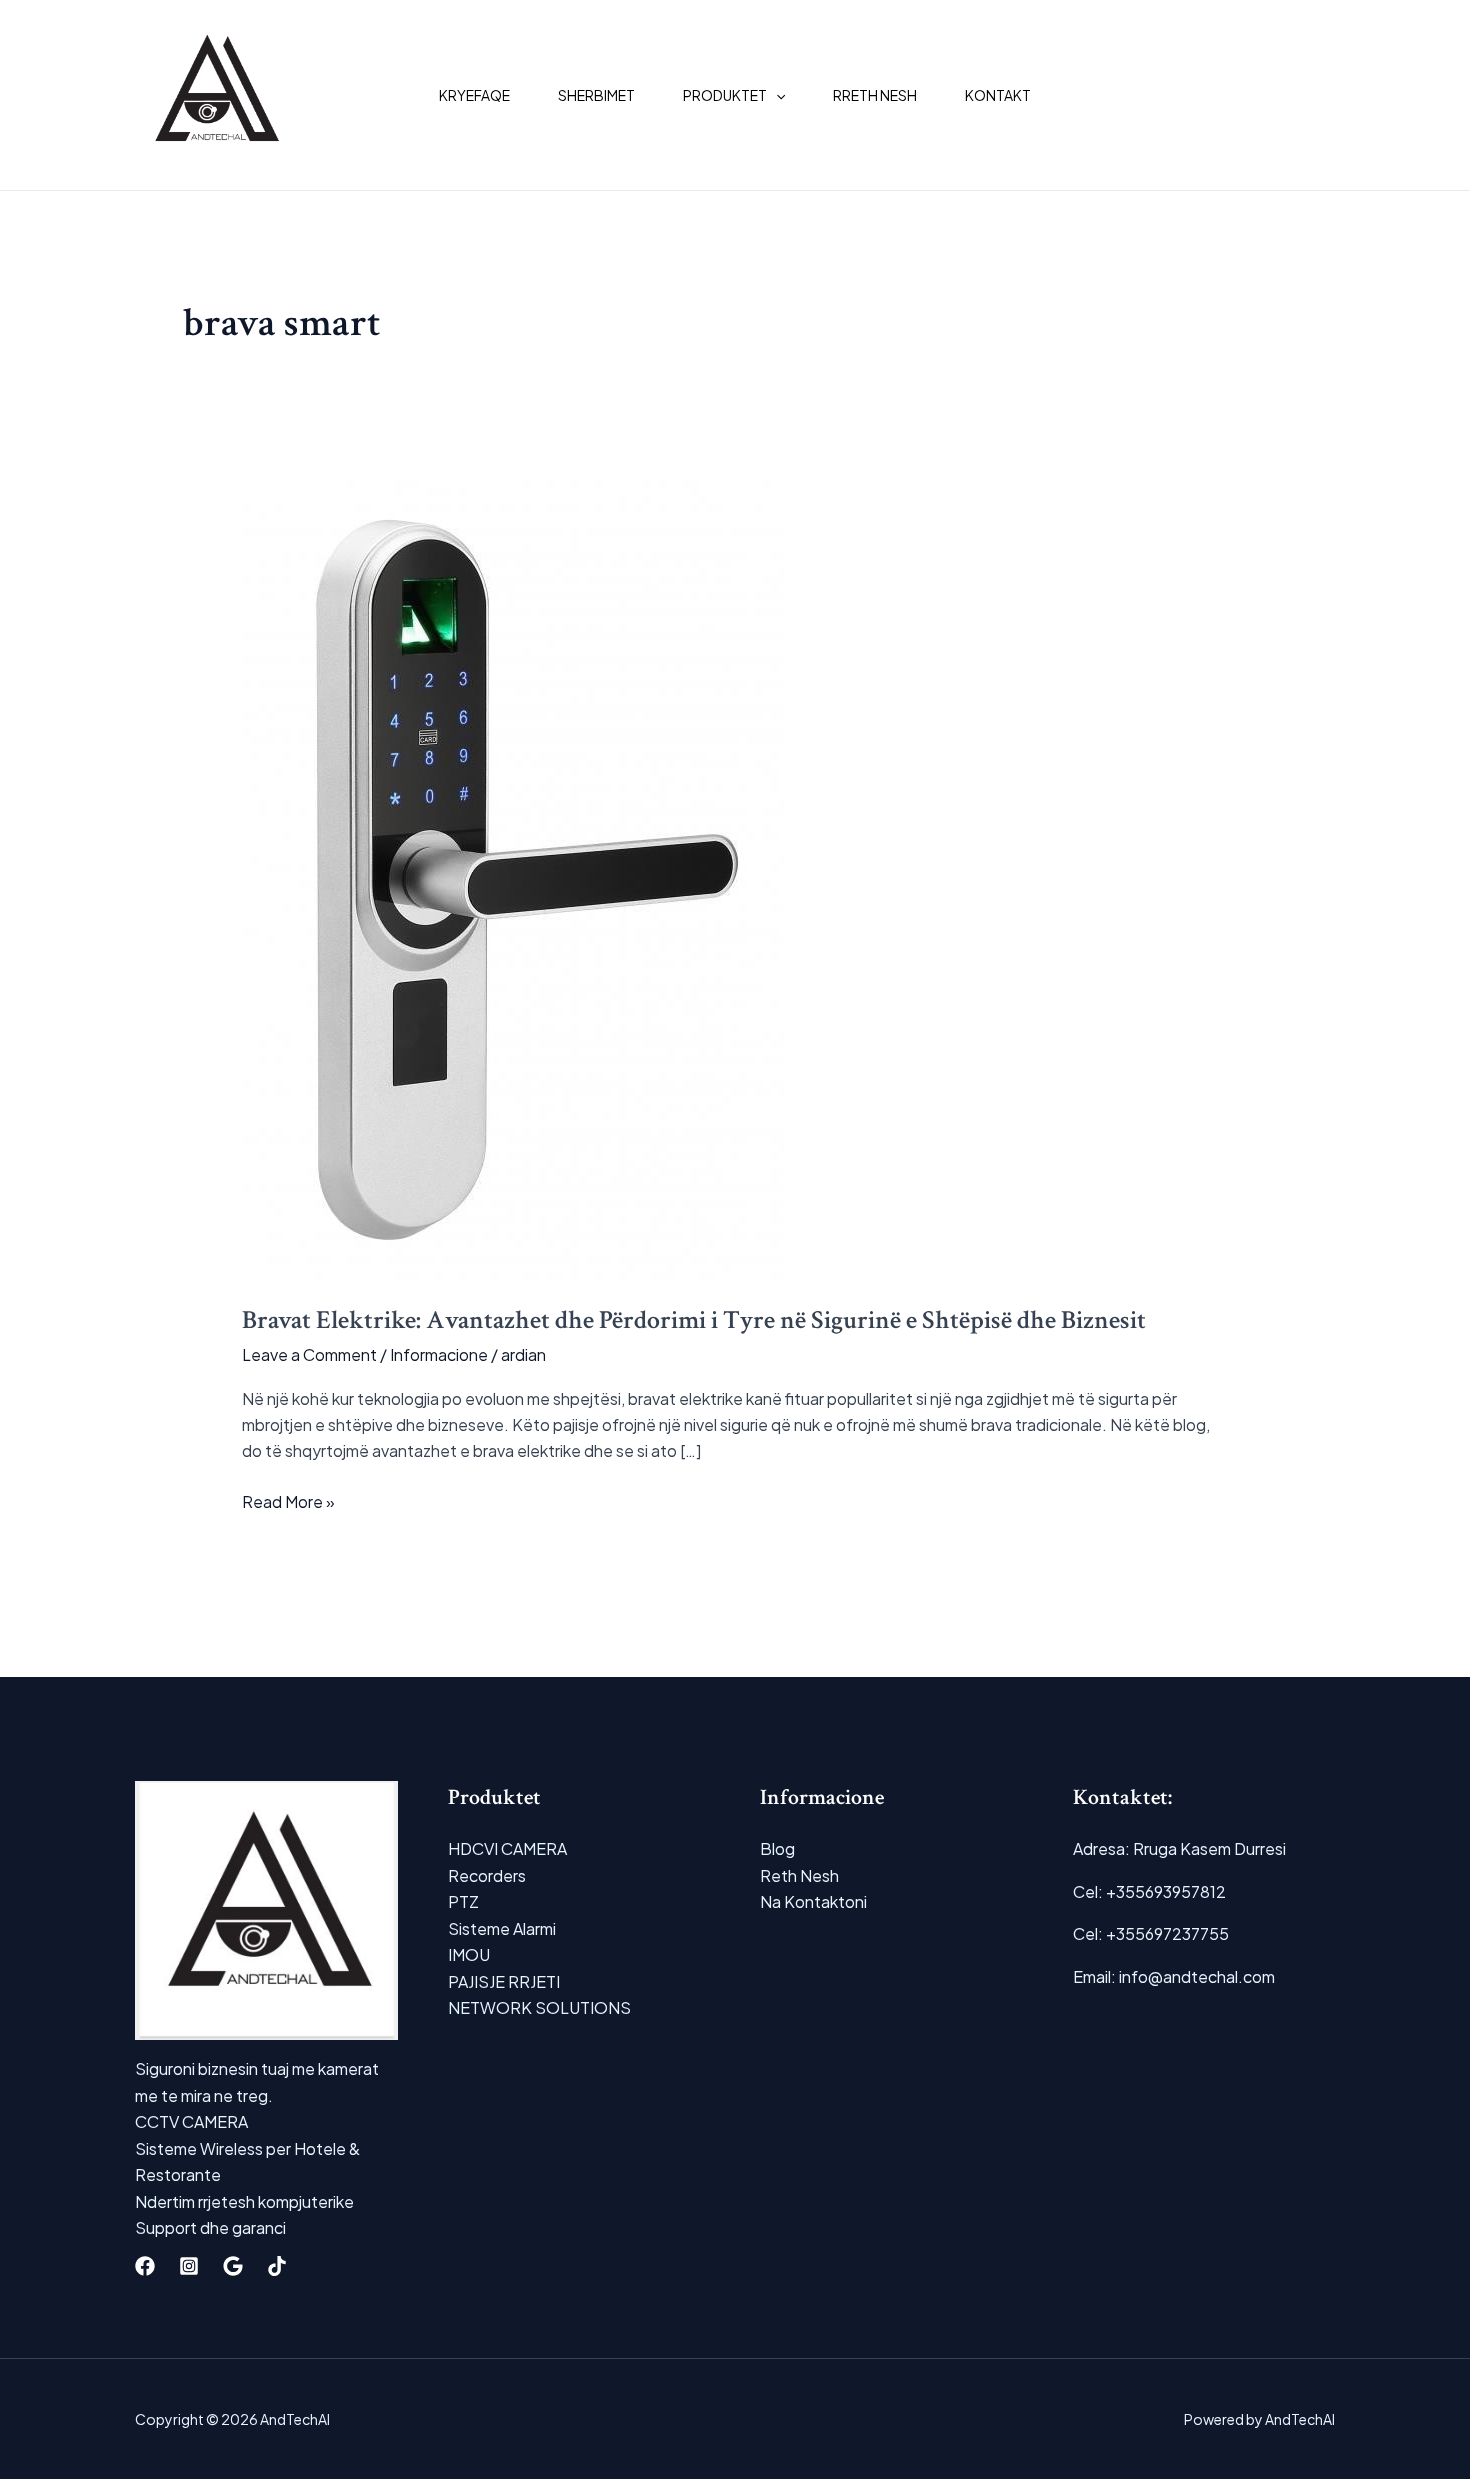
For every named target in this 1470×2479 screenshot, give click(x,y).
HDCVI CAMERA (507, 1848)
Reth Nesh (799, 1875)
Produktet (725, 95)
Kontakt (998, 95)
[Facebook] (145, 2266)
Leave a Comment (309, 1354)
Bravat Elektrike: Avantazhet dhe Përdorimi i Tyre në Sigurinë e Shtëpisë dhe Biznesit (694, 1320)
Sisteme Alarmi (502, 1928)
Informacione (439, 1354)
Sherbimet (596, 95)
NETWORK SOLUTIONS (539, 2007)
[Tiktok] (277, 2266)
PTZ (463, 1901)
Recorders (487, 1875)
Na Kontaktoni (813, 1901)
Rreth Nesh (875, 95)
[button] (776, 95)
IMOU (469, 1954)
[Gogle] (233, 2266)
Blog (777, 1848)
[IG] (189, 2266)
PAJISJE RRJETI (504, 1981)
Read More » (288, 1502)
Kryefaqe (474, 95)
